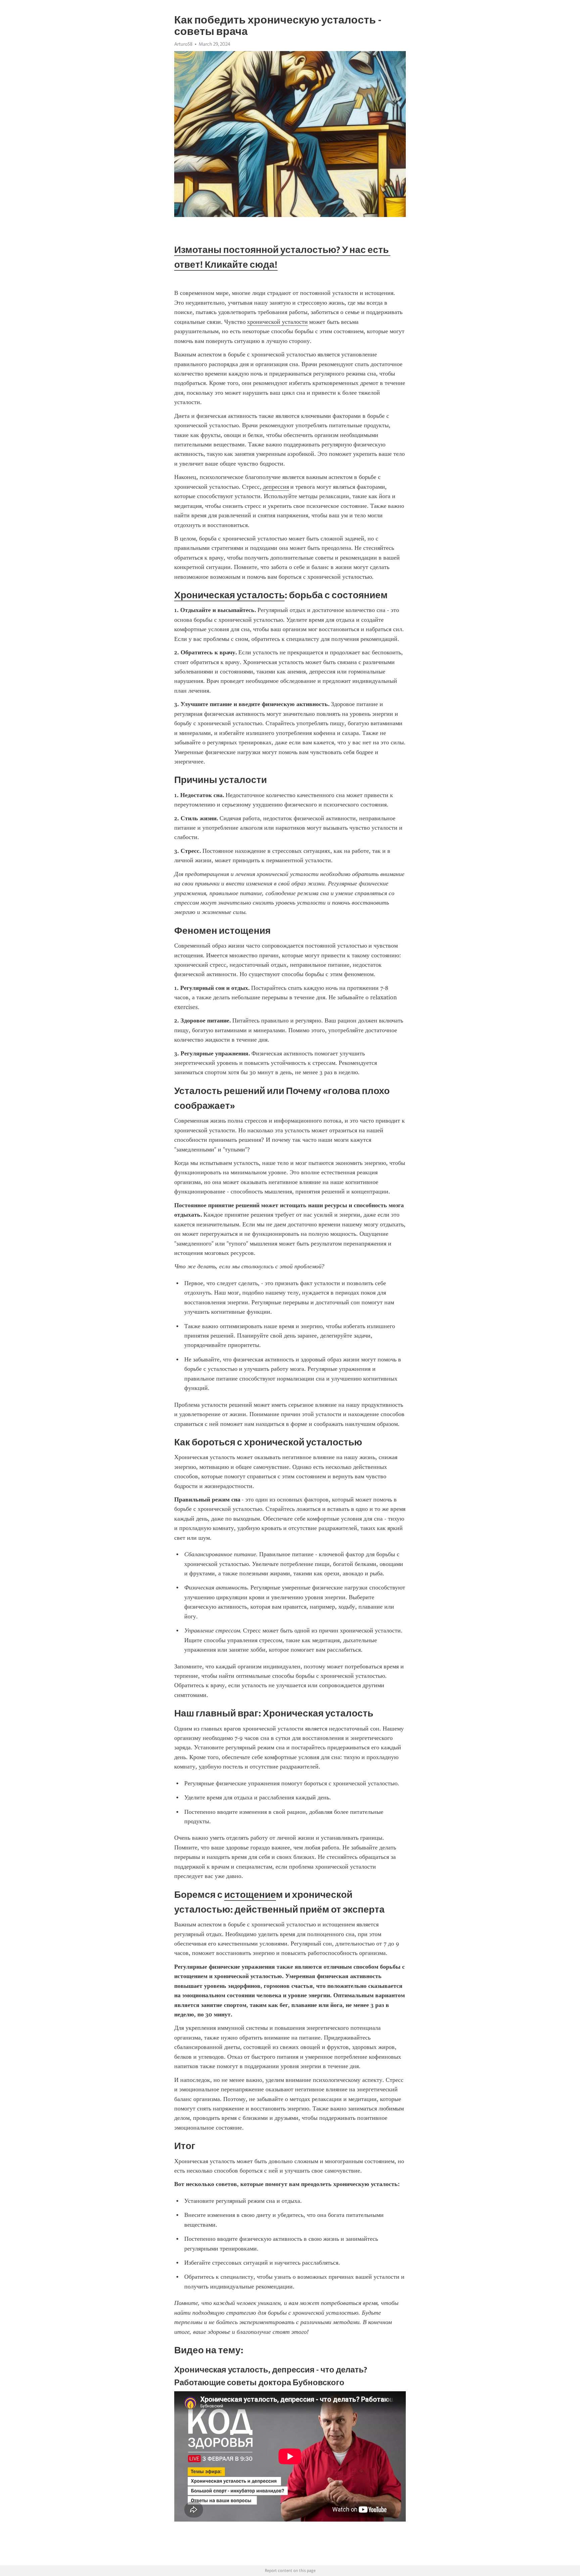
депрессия (276, 487)
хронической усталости (277, 322)
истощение (250, 1894)
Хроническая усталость (229, 595)
